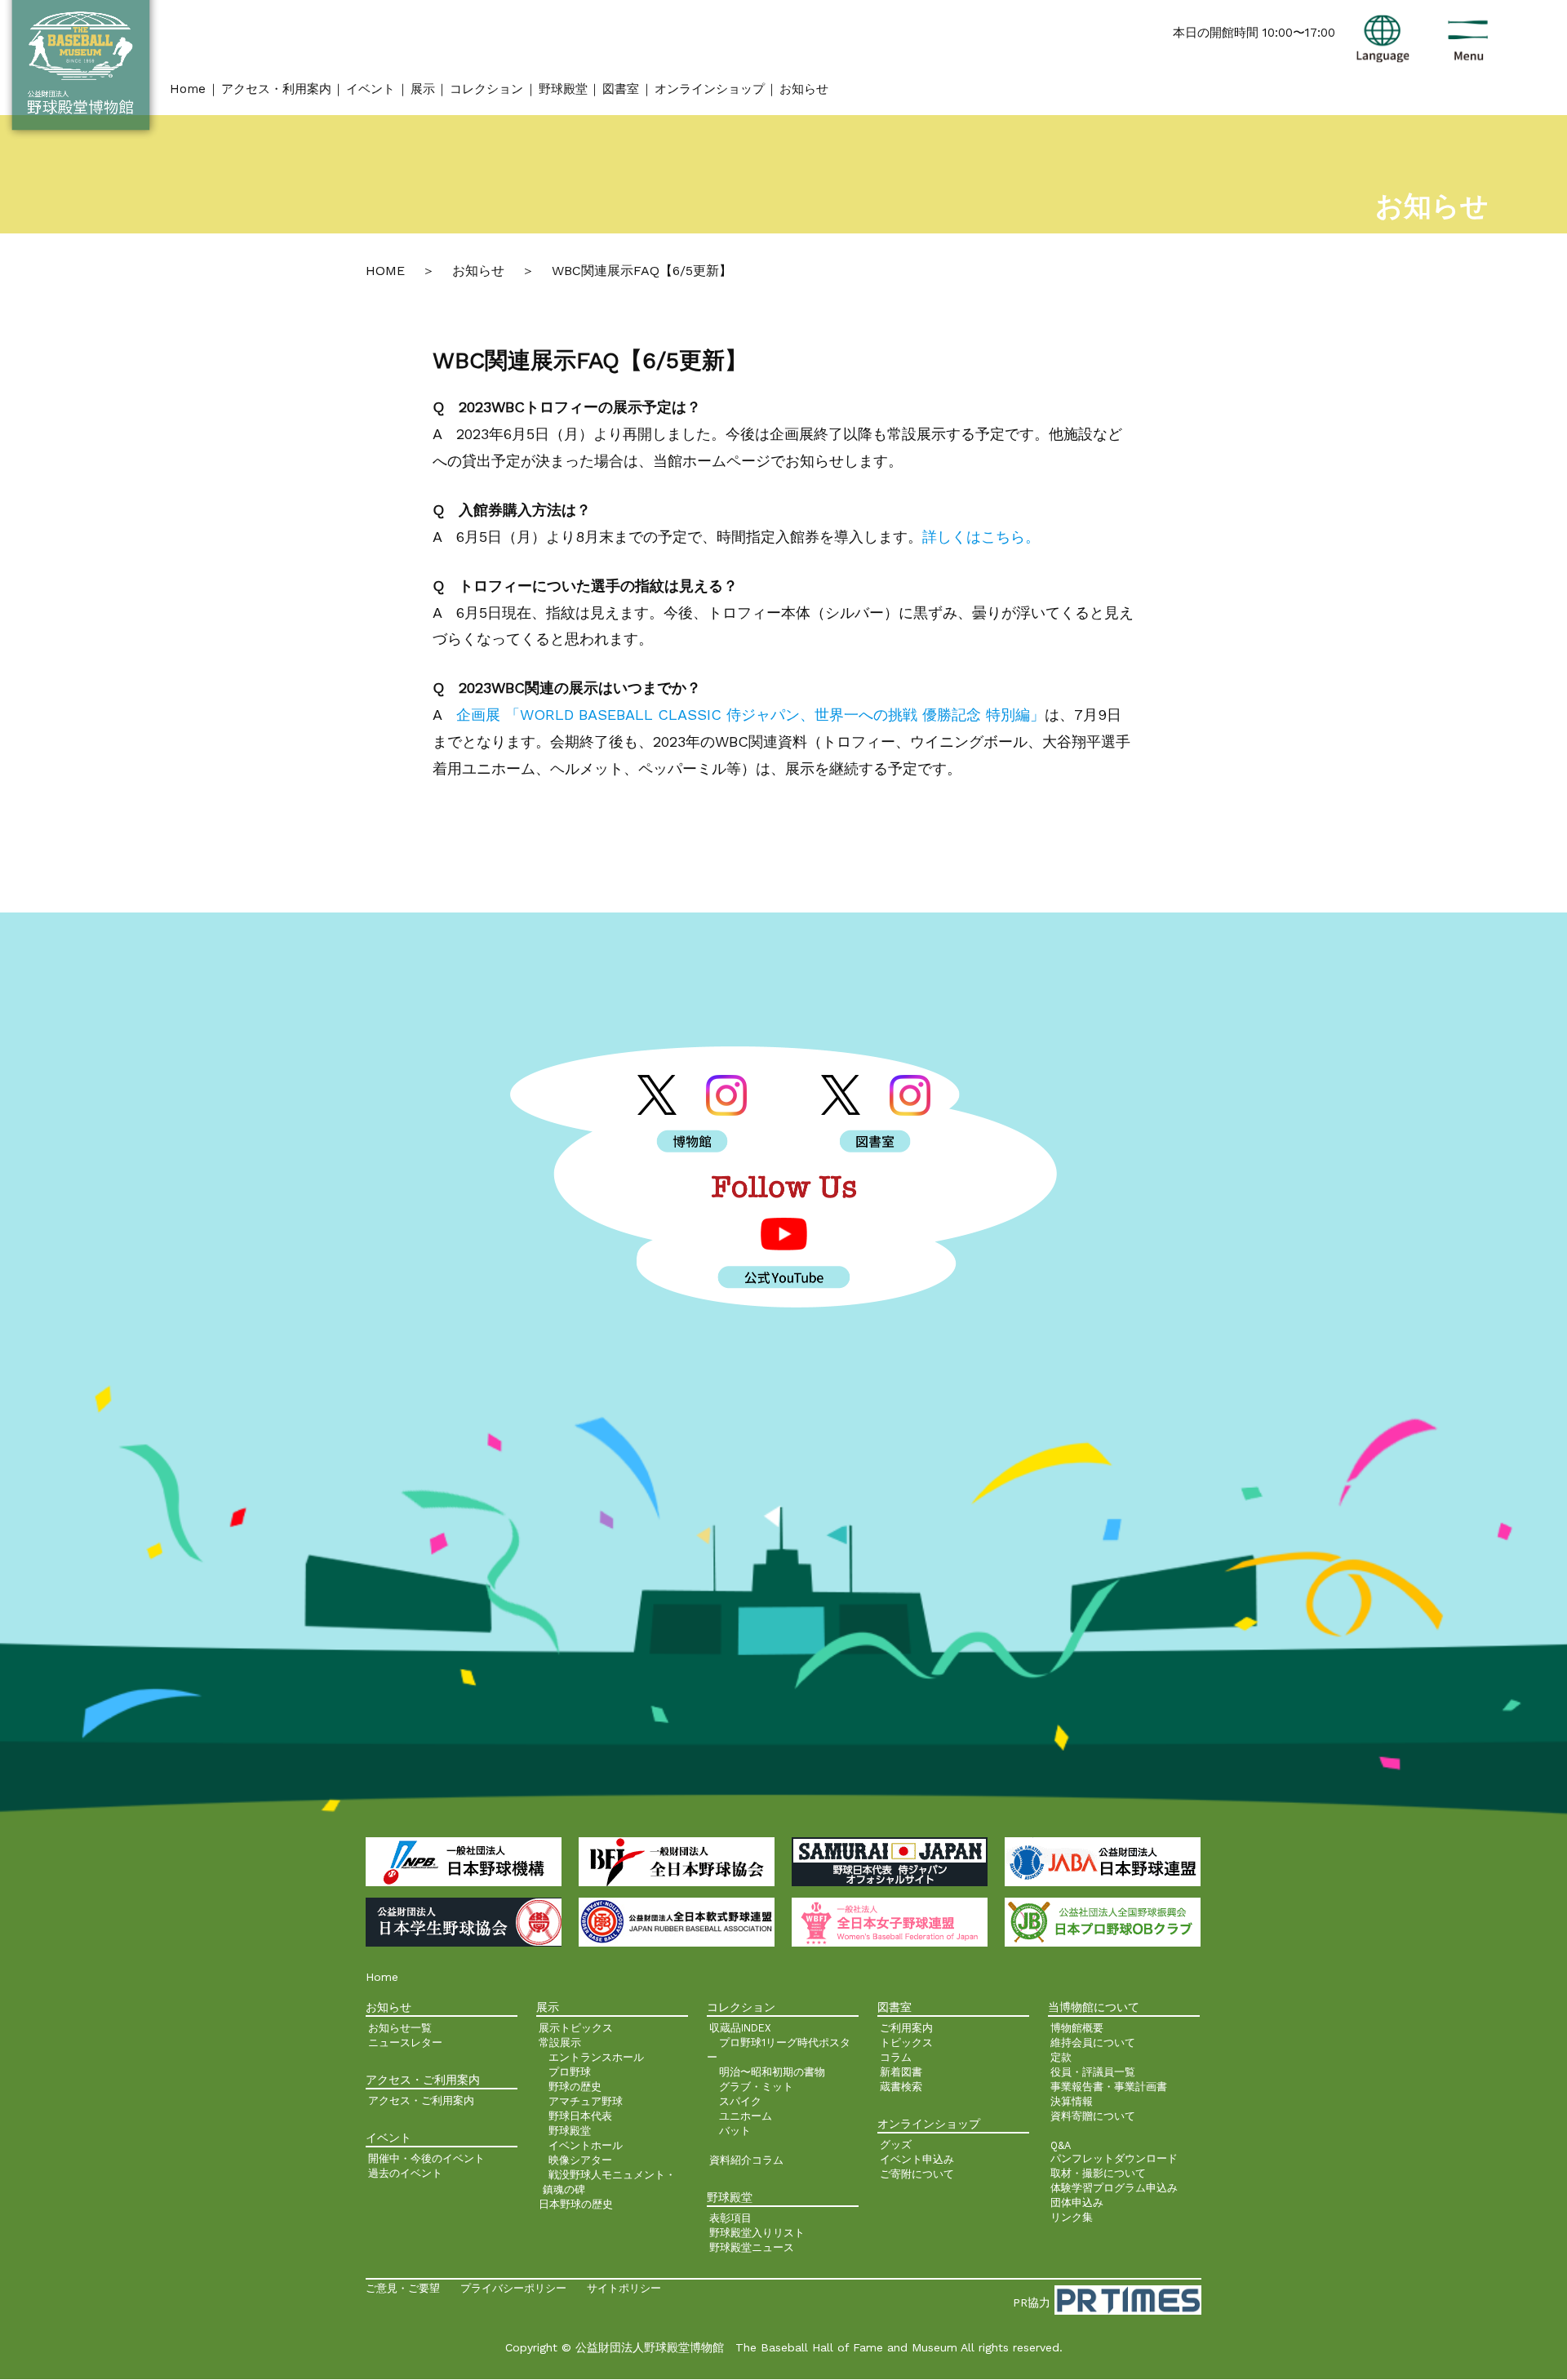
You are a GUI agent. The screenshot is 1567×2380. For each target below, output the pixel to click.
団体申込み (1077, 2202)
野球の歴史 (575, 2087)
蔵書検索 (901, 2087)
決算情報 (1072, 2101)
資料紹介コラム (746, 2160)
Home (188, 89)
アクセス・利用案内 (276, 89)
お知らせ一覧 (400, 2028)
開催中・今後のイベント (426, 2158)
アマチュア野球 (586, 2101)
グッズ (896, 2145)
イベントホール (586, 2145)
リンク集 (1072, 2217)
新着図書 (901, 2072)
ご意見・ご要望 (403, 2288)
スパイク (740, 2101)
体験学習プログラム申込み (1114, 2188)
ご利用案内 (906, 2028)
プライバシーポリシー (513, 2288)
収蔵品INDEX (740, 2028)
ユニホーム (746, 2116)
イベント (371, 89)
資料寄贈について (1093, 2116)
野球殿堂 (563, 89)
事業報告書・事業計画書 (1109, 2087)
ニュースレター (405, 2043)
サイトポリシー (624, 2288)
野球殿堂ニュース (752, 2247)
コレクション (486, 89)
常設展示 (560, 2043)
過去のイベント (405, 2173)
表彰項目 (730, 2218)
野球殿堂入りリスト (757, 2233)
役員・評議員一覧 (1093, 2072)
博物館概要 (1077, 2028)
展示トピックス (576, 2028)
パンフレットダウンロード (1114, 2158)
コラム (896, 2057)
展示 (423, 89)
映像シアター (580, 2160)
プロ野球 (570, 2072)
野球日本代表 (580, 2116)
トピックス (906, 2043)
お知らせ (804, 89)
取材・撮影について (1098, 2173)
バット (735, 2131)
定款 (1061, 2057)
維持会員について (1093, 2043)
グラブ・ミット (756, 2087)
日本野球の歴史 (576, 2204)
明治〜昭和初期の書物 (772, 2072)
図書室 (621, 89)
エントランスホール (596, 2057)
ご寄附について (917, 2174)
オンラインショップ (710, 89)
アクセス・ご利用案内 (421, 2100)
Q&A (1061, 2145)
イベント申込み (917, 2159)
